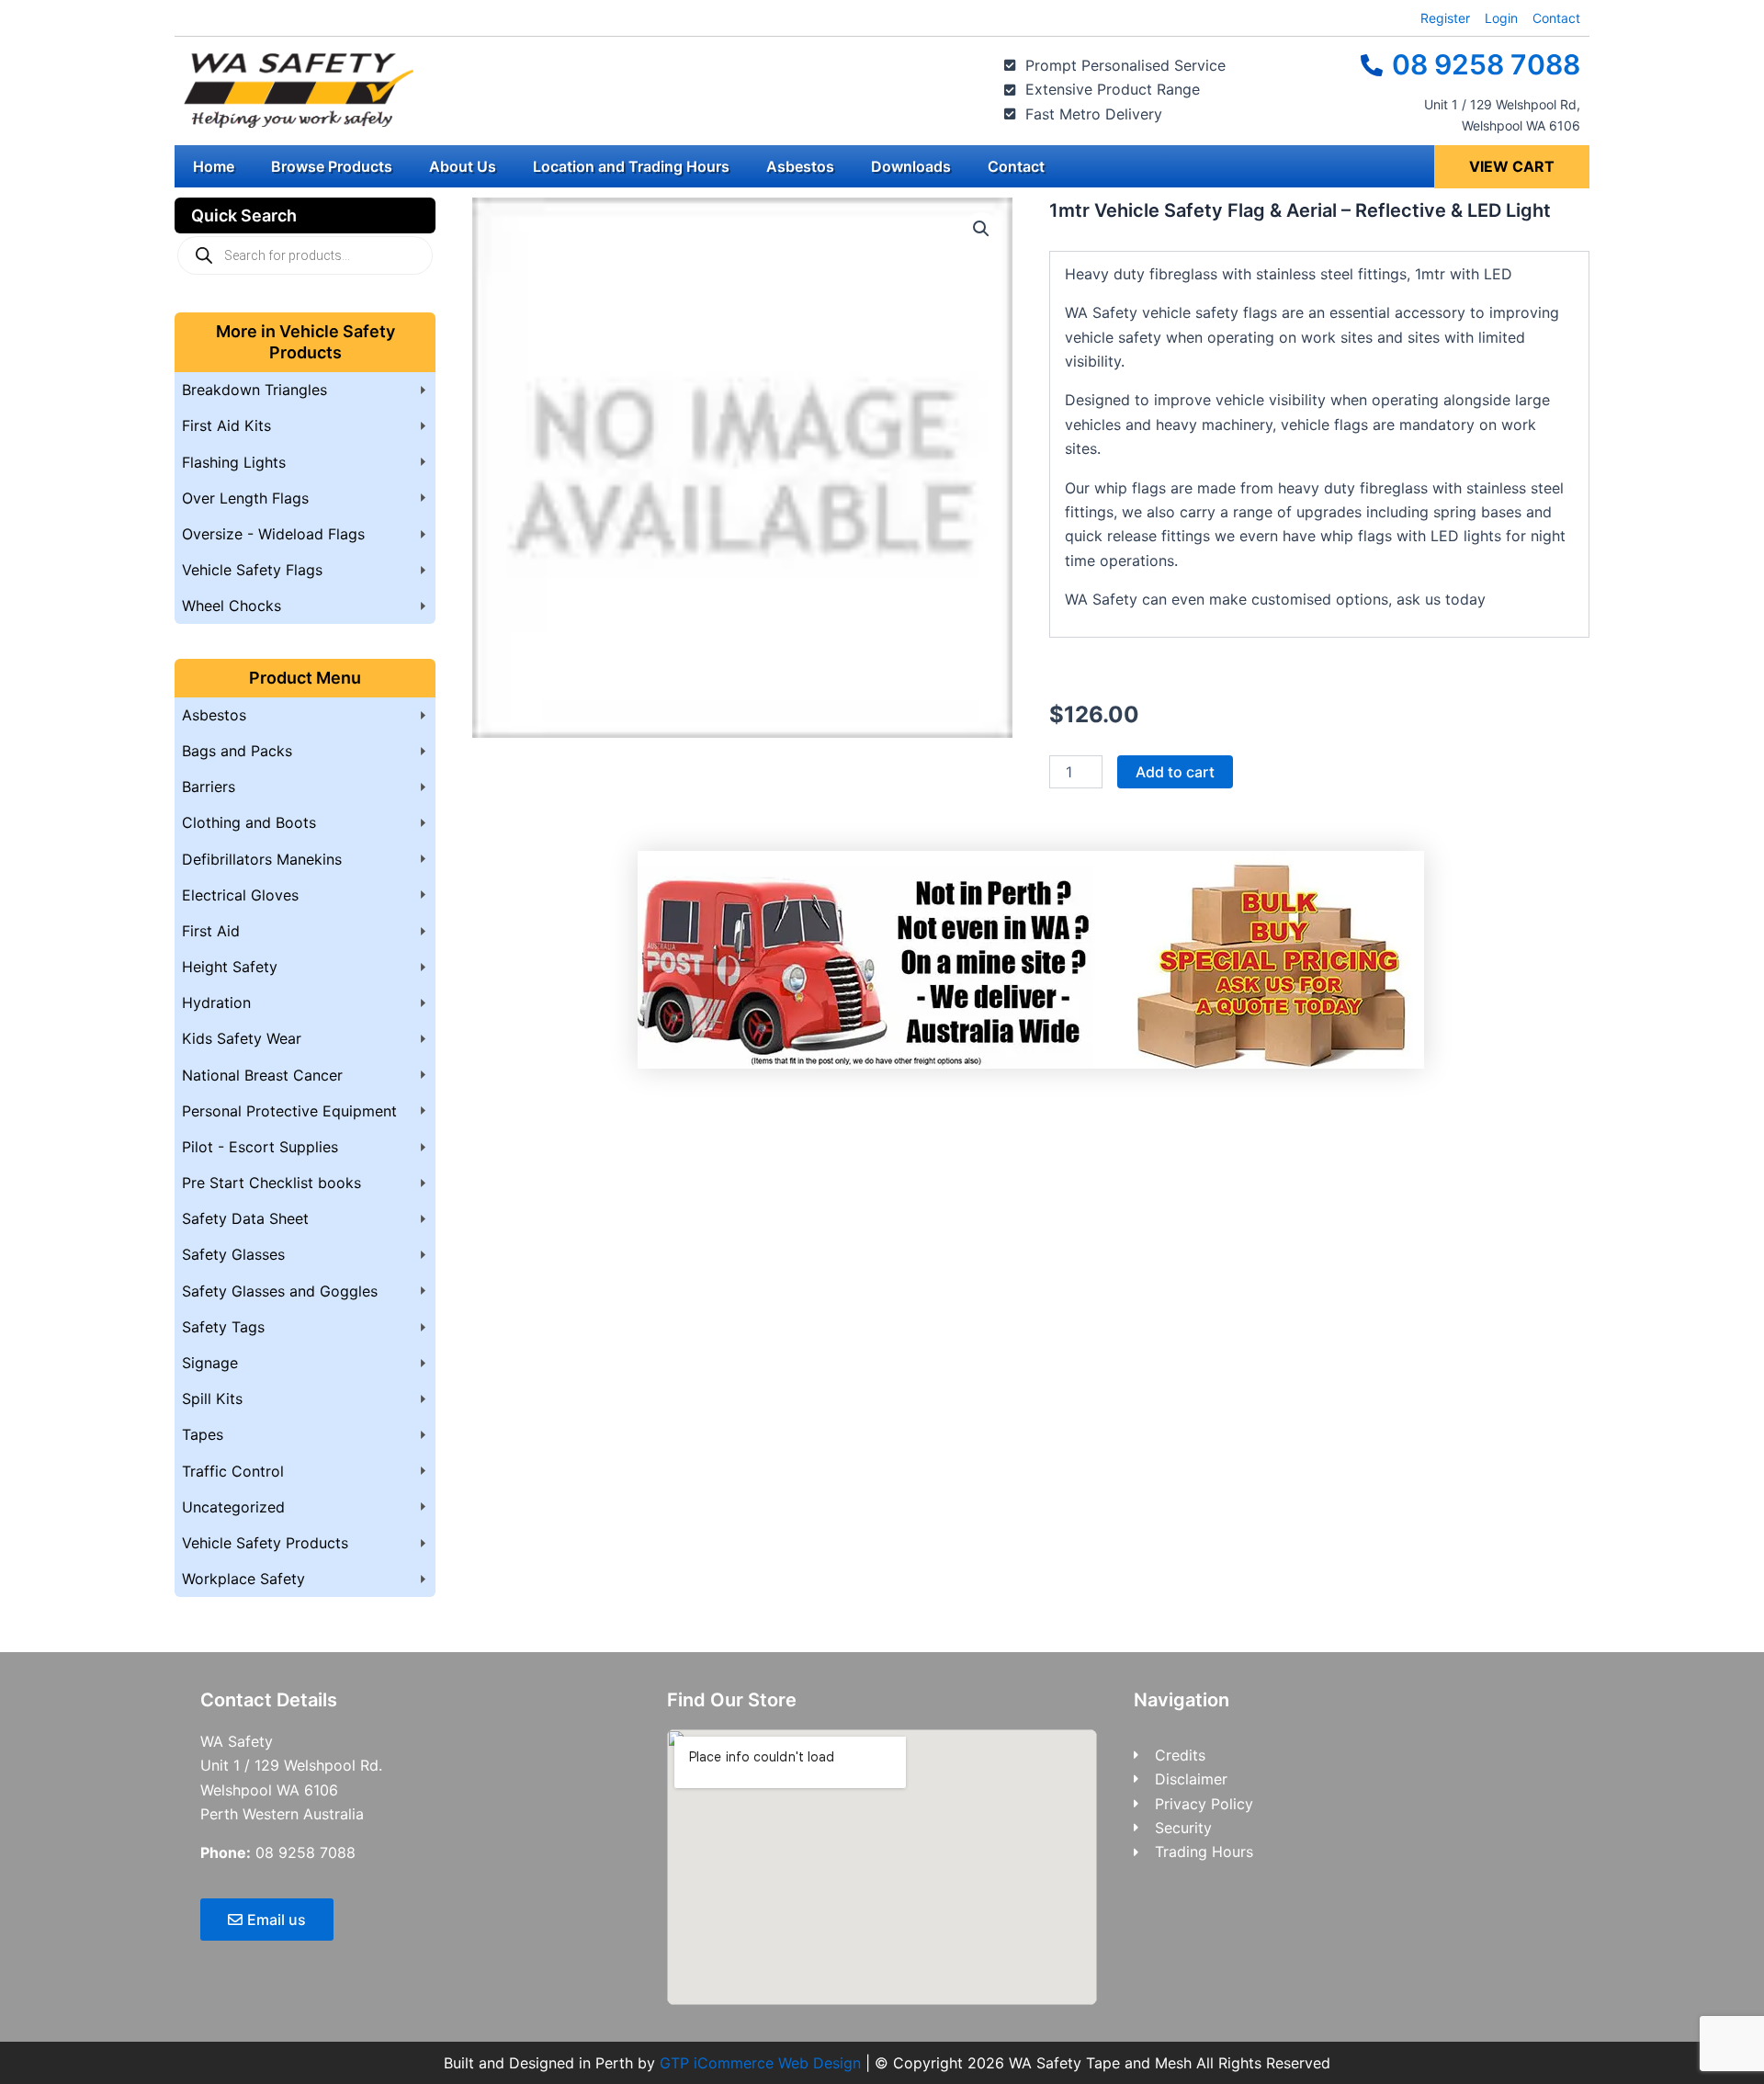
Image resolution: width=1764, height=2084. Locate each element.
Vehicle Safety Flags (252, 570)
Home (214, 166)
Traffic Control (233, 1471)
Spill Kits (212, 1399)
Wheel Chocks (232, 606)
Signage (210, 1363)
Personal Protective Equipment (289, 1111)
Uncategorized (233, 1507)
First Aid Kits (226, 425)
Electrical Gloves (240, 895)
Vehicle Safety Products (265, 1543)
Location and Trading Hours (631, 166)
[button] (981, 229)
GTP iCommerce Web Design (760, 2063)
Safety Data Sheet (245, 1218)
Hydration (216, 1002)
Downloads (911, 166)
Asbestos (800, 166)
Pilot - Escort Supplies (260, 1147)
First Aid (211, 931)
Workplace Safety (243, 1579)
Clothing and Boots (249, 822)
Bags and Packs (237, 751)
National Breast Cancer (262, 1075)
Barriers (209, 787)
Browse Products (332, 166)
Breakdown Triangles (254, 390)
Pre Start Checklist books (271, 1183)
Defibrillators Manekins (262, 859)
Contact (1016, 166)
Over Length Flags (245, 498)
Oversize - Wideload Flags (273, 534)
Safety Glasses (233, 1254)
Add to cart (1175, 772)
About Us (463, 166)
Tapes (203, 1434)
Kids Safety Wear (242, 1038)
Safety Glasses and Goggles (280, 1291)
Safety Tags (223, 1327)
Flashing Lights (234, 462)
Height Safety (230, 967)
